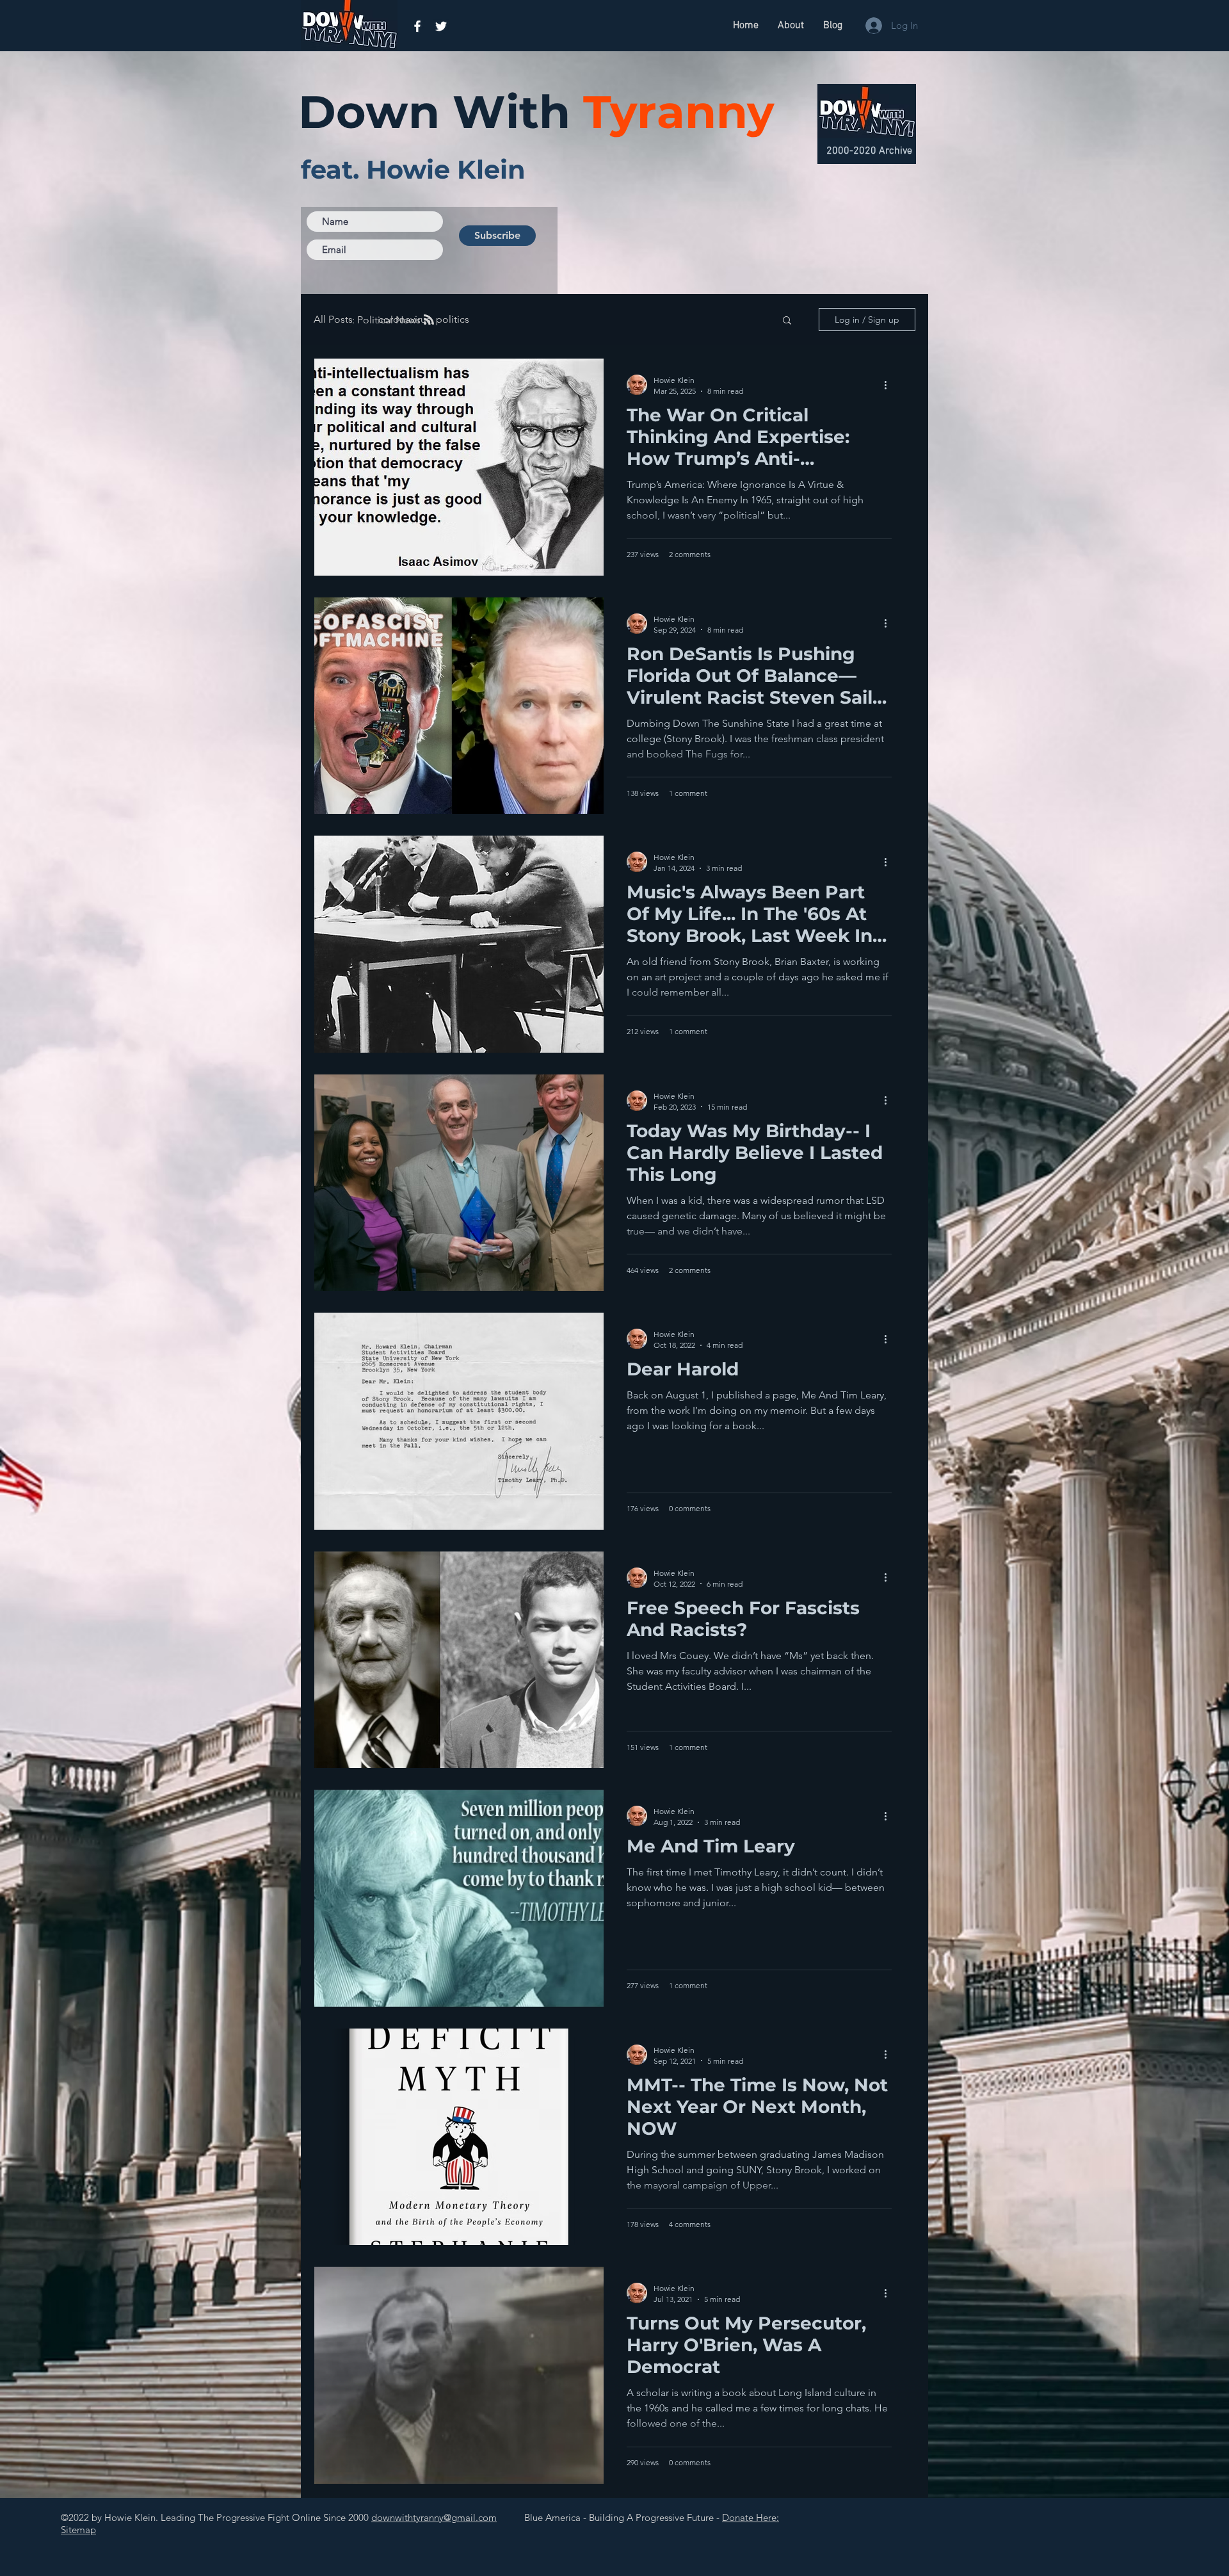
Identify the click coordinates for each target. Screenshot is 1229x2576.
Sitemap (78, 2530)
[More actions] (890, 385)
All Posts (333, 319)
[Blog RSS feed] (429, 320)
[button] (787, 321)
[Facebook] (417, 26)
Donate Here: (751, 2517)
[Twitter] (441, 26)
